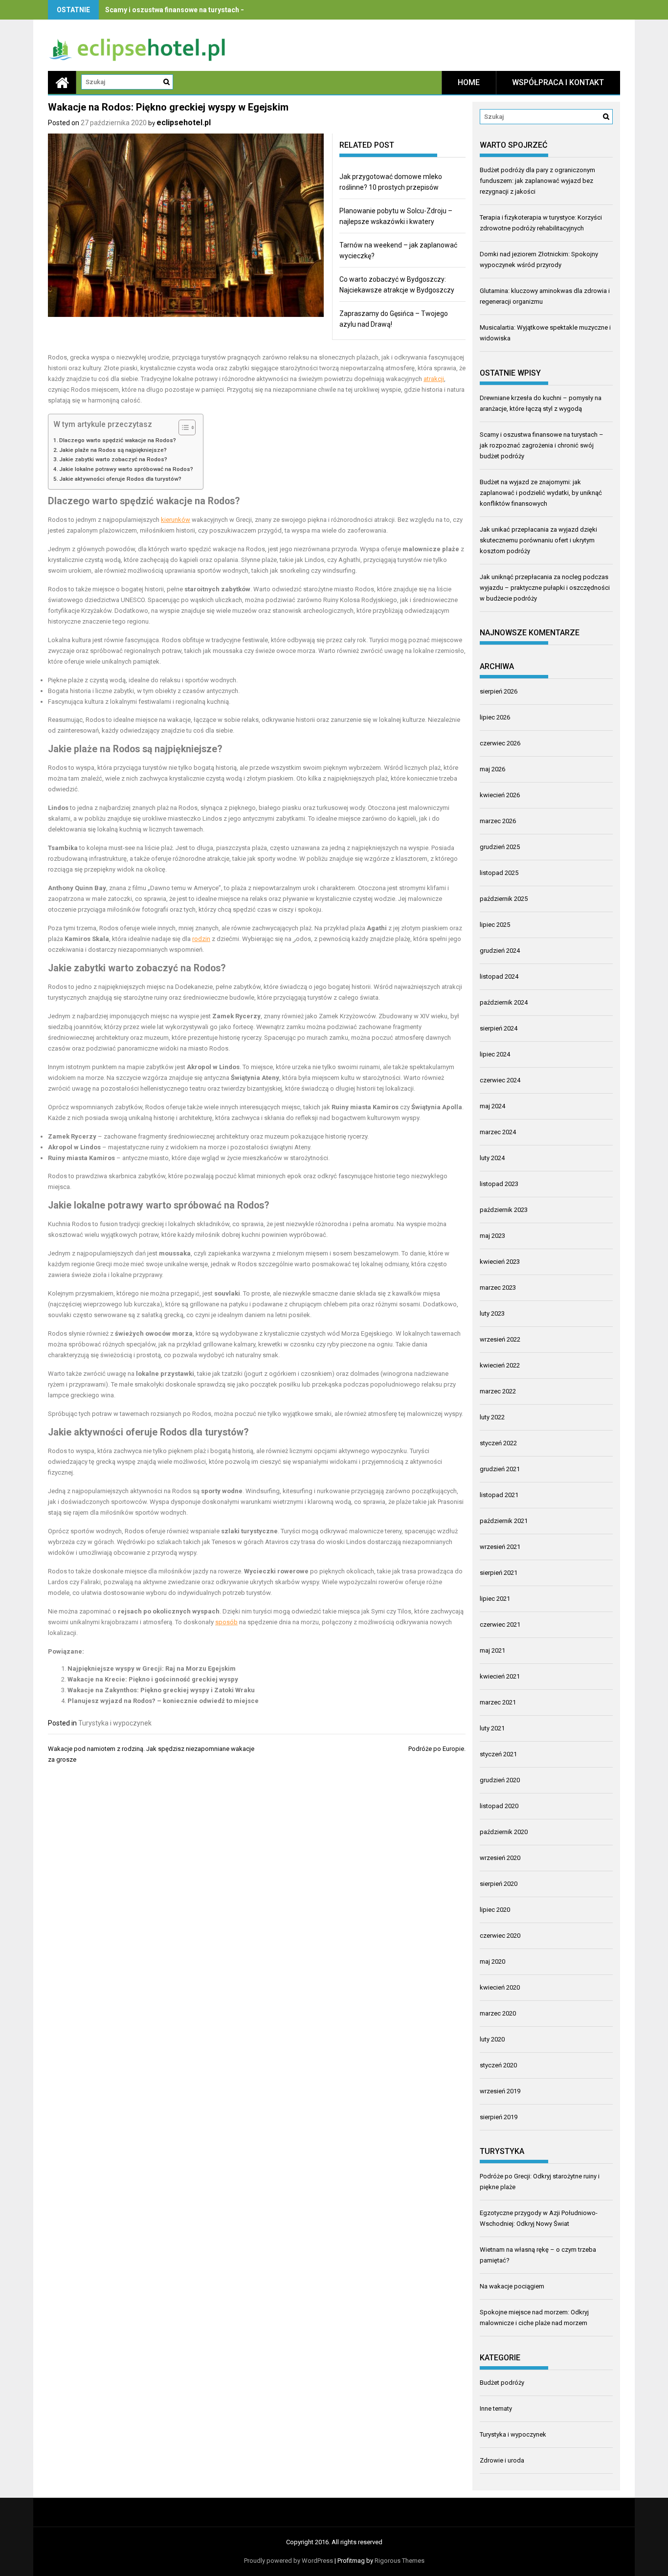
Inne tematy (496, 2408)
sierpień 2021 (499, 1573)
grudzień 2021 (500, 1469)
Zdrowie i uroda (502, 2460)
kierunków (176, 520)
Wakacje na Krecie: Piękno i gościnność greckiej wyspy (153, 1679)
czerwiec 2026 (500, 743)
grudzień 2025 (500, 847)
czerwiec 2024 (500, 1080)
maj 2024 (492, 1106)
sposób (226, 1622)
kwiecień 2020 (500, 1987)
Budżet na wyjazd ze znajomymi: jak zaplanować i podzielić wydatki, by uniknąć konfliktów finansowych (541, 493)
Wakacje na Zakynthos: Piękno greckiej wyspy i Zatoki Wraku (161, 1690)
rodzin (201, 939)
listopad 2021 (499, 1495)
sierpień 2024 (499, 1028)
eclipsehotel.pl (184, 123)
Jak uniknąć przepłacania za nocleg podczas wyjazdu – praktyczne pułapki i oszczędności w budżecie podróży (545, 588)
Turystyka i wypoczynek (115, 1723)
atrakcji (434, 379)
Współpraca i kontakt (558, 82)
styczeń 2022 (498, 1443)
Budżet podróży (502, 2383)
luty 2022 (492, 1417)
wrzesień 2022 (500, 1339)
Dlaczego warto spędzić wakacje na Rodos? (118, 440)
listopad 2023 (499, 1184)
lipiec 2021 (495, 1599)
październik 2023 (504, 1210)
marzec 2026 (498, 821)
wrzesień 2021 (500, 1547)
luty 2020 (492, 2039)
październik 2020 (504, 1832)
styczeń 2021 (498, 1754)
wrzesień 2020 (500, 1858)
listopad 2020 (499, 1806)
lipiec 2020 (495, 1910)
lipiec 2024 (495, 1054)
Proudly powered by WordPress (289, 2561)
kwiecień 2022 (500, 1365)
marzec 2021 (498, 1702)
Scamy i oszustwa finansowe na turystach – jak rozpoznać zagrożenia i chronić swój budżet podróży (542, 445)
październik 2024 (504, 1002)
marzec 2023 (498, 1288)
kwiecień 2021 (500, 1676)
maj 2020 (492, 1961)
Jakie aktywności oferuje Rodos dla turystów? (120, 479)
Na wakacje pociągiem (512, 2286)
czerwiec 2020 (500, 1936)
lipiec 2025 (495, 925)
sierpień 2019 (499, 2117)
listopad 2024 (499, 976)
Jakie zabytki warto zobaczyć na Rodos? (113, 459)
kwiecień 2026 (500, 795)
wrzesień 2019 (500, 2091)
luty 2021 (492, 1728)
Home (469, 82)
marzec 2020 (498, 2013)
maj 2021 (492, 1650)
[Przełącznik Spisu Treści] (182, 427)
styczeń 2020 (498, 2065)
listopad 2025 (499, 873)
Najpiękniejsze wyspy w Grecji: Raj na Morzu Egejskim (152, 1669)
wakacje (174, 501)
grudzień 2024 (500, 951)
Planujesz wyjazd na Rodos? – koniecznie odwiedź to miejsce (163, 1701)
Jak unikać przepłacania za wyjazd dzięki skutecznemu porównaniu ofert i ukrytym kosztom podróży (538, 540)
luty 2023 (492, 1313)
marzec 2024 (498, 1132)
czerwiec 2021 (500, 1624)
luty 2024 (492, 1158)
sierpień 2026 (499, 691)
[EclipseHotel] (62, 82)
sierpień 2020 (499, 1884)
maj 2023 (492, 1236)
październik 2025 (504, 899)
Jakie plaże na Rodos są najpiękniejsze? (113, 450)
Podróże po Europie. (437, 1749)
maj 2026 (492, 769)
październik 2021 (504, 1521)
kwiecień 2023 (500, 1262)
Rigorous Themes (400, 2561)
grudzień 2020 (500, 1780)
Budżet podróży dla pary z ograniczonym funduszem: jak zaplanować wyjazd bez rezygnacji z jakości (537, 181)
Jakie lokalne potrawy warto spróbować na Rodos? (126, 469)
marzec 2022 (498, 1391)
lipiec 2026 (495, 717)
